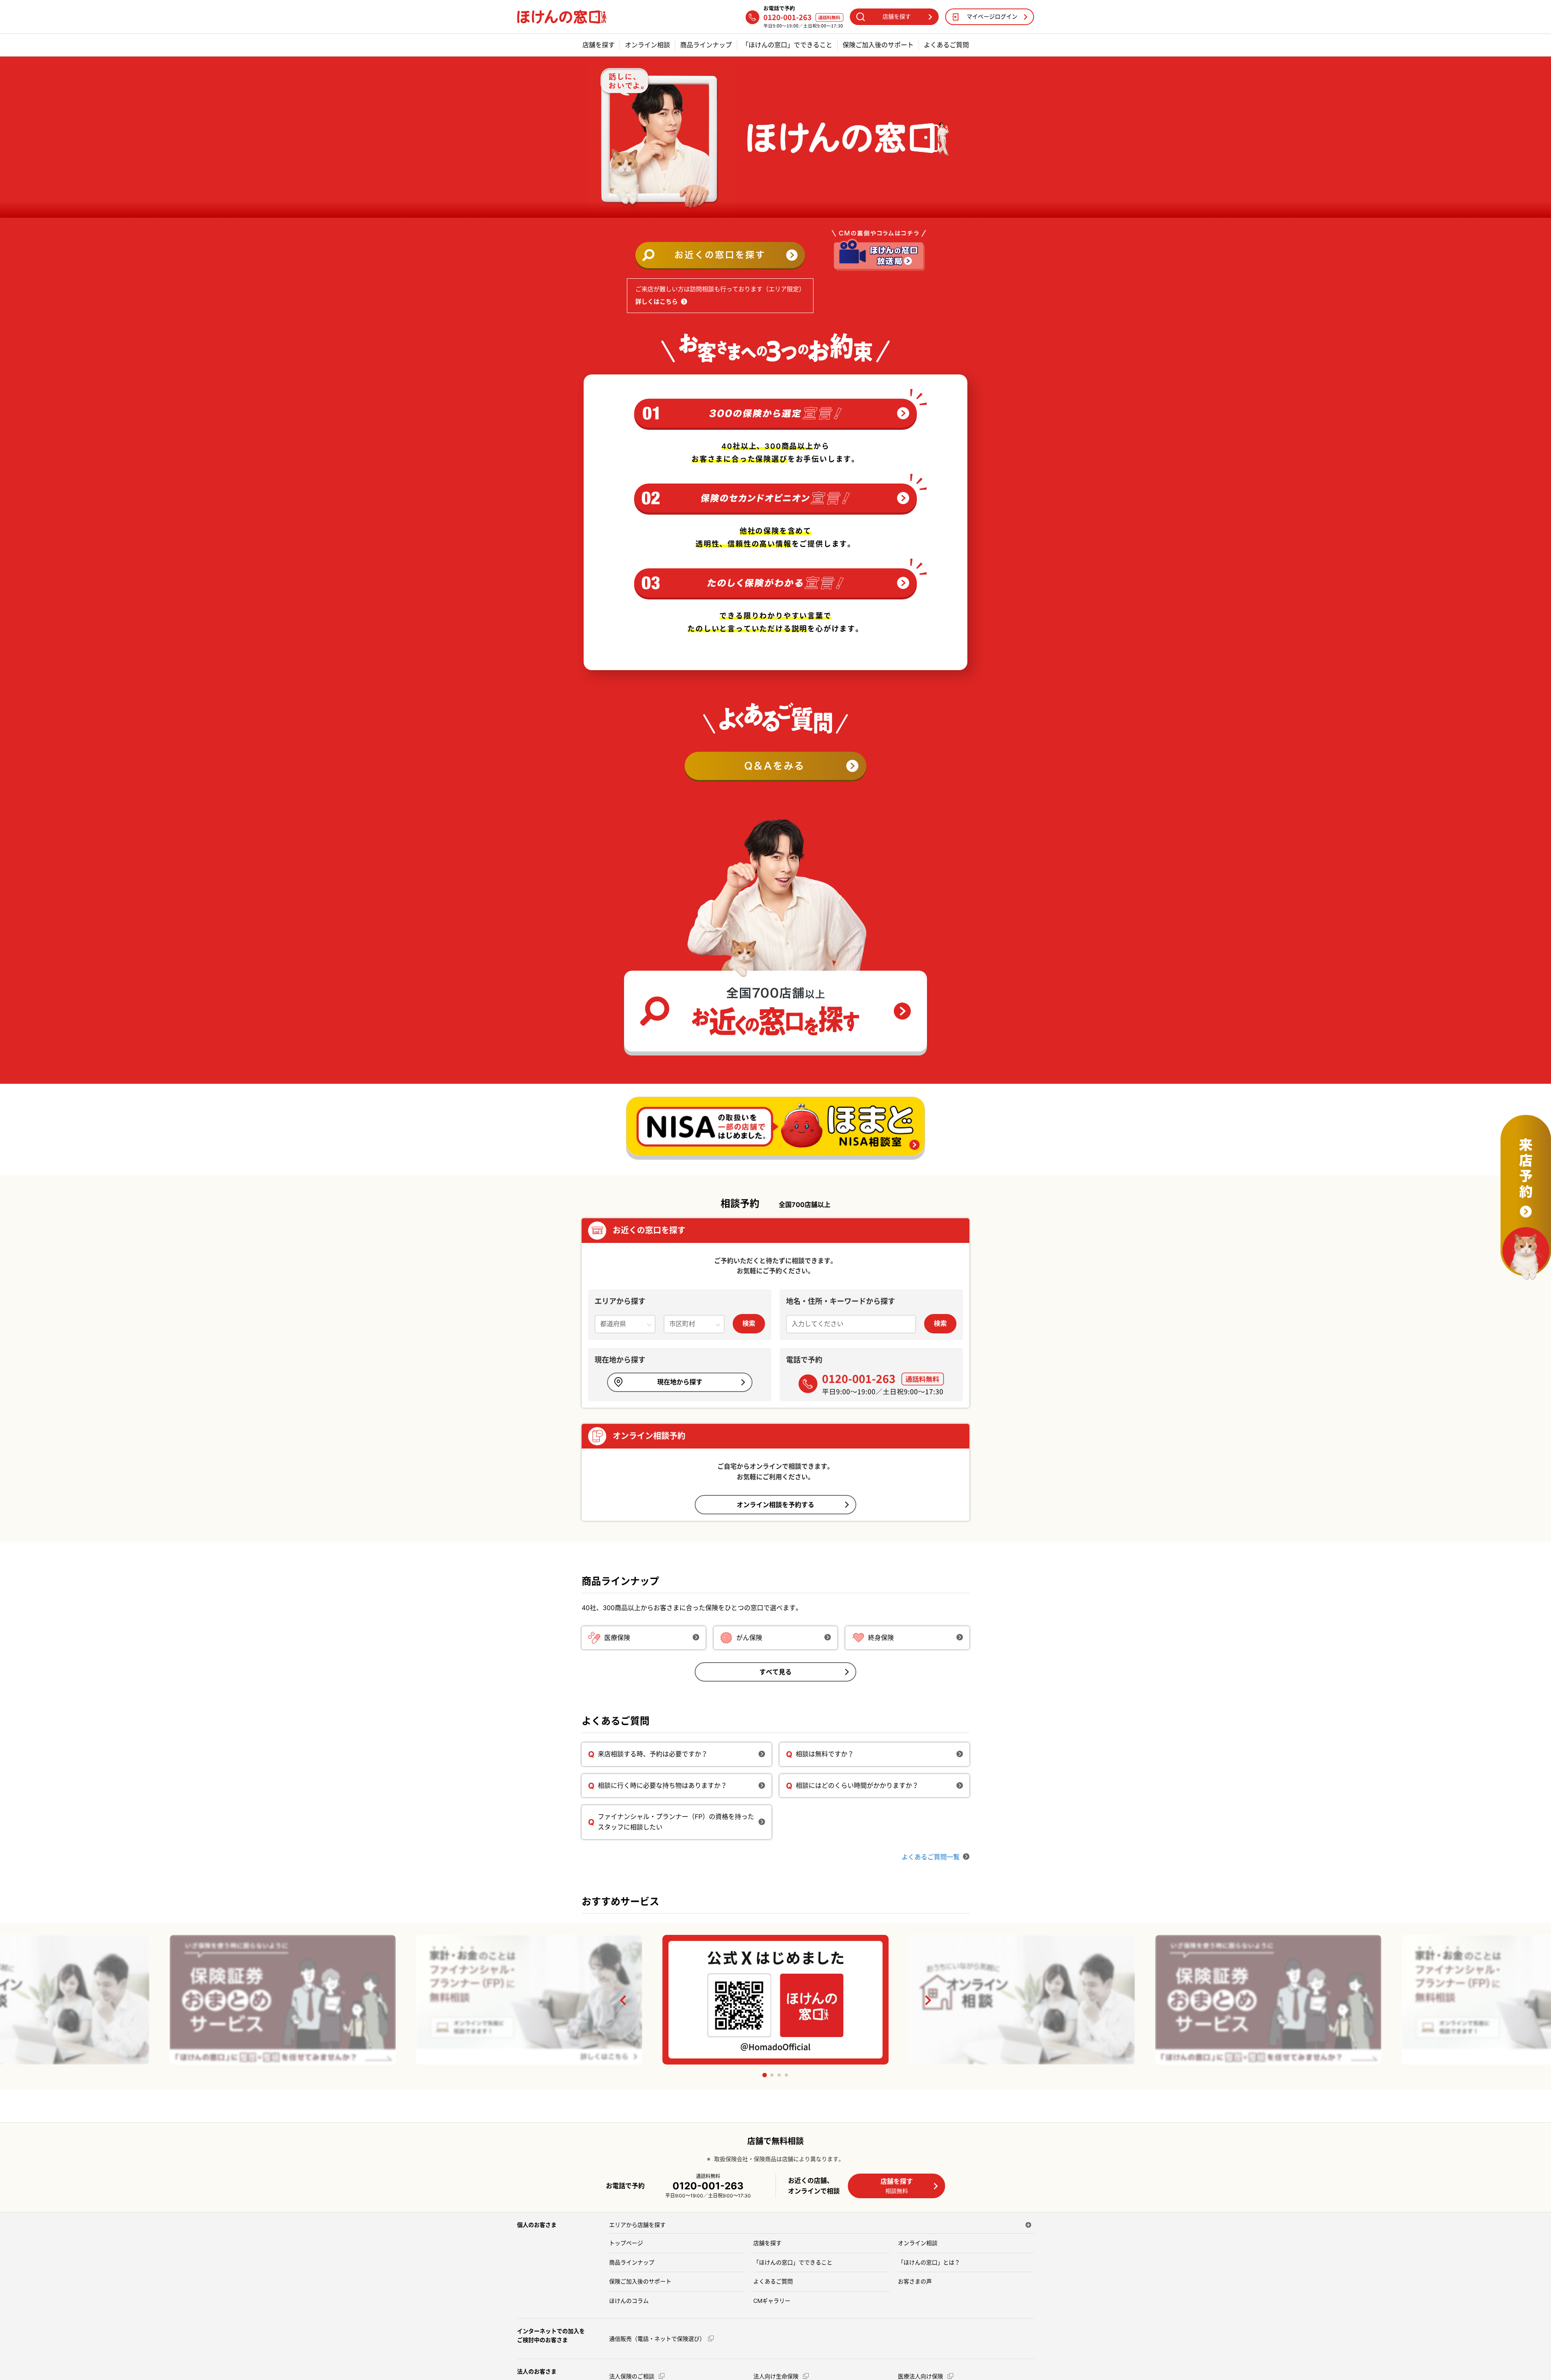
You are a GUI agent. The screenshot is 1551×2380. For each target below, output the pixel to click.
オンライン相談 (647, 45)
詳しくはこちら (657, 302)
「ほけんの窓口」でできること (787, 45)
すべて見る (775, 1672)
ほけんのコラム (629, 2301)
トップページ (626, 2243)
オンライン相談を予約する (775, 1505)
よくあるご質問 (946, 45)
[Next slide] (927, 2000)
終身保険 (881, 1638)
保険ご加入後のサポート (878, 45)
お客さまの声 (915, 2281)
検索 (749, 1323)
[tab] (764, 2075)
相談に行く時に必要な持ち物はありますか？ (662, 1785)
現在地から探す (680, 1382)
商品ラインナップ (706, 45)
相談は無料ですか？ (825, 1754)
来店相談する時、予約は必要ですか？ (653, 1754)
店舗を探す (599, 45)
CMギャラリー (772, 2301)
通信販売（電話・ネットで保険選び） (657, 2339)
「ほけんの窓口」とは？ (929, 2262)
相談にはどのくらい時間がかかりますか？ (857, 1785)
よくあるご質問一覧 (931, 1857)
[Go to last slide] (624, 2000)
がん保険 (749, 1638)
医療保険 (617, 1638)
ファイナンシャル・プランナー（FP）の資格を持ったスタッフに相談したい (676, 1822)
